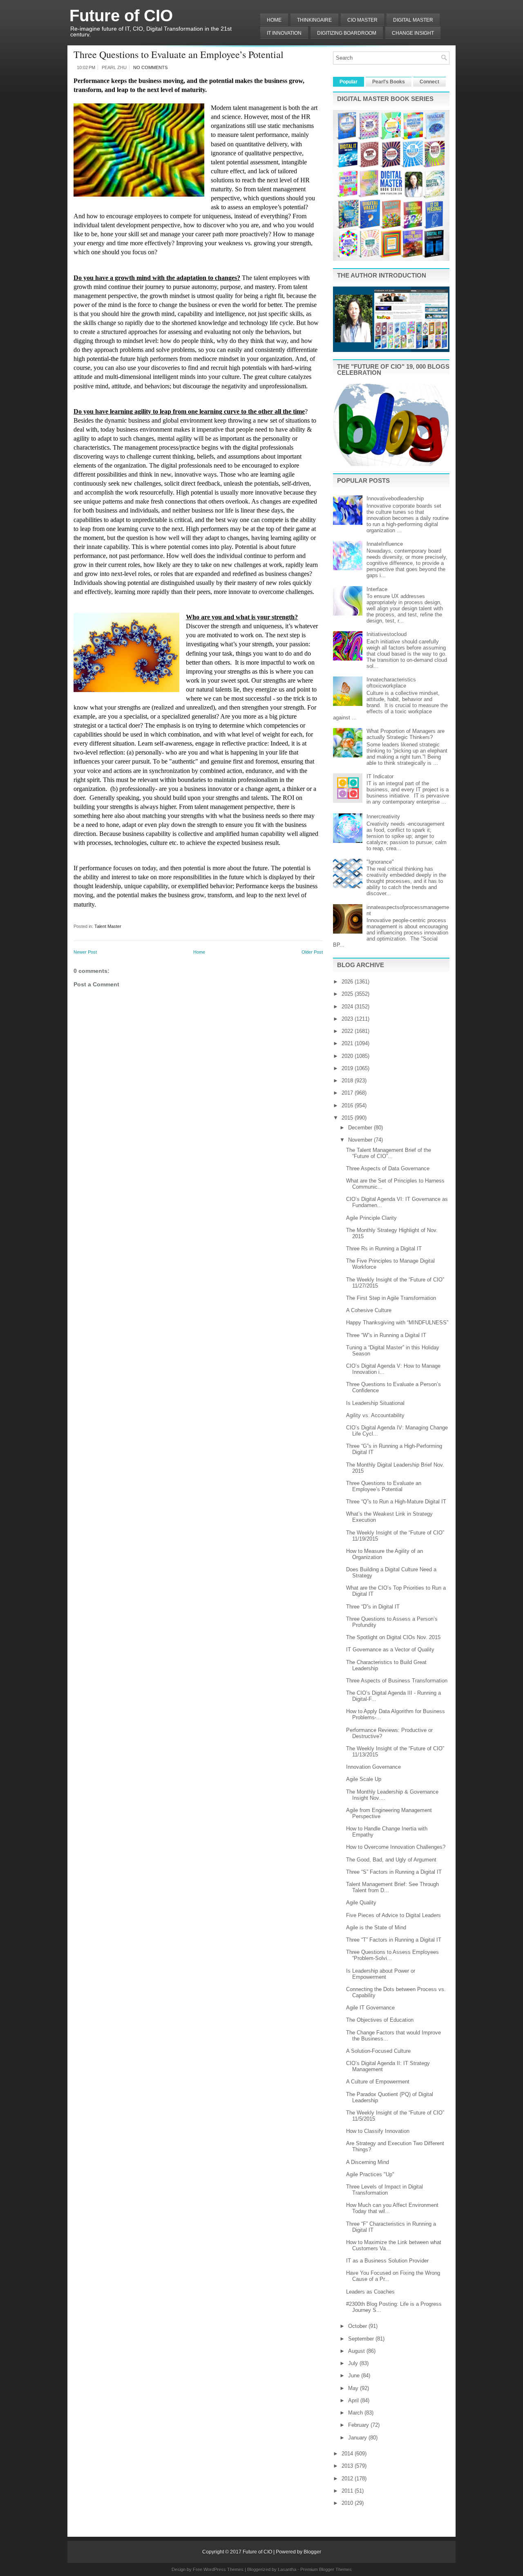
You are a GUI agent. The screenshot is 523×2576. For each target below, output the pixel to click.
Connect (429, 82)
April (354, 2400)
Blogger (312, 2552)
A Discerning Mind (368, 2162)
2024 (348, 1007)
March (356, 2413)
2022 (348, 1031)
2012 (348, 2479)
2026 (348, 982)
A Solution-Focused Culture (378, 2051)
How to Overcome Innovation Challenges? (396, 1847)
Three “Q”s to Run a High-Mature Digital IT (396, 1502)
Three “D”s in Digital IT (373, 1607)
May (354, 2388)
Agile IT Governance (370, 2008)
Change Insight (413, 33)
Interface (377, 589)
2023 (348, 1019)
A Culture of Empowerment (378, 2082)
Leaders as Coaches (370, 2292)
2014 (348, 2454)
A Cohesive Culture (369, 1310)
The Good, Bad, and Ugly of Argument (391, 1860)
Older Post (312, 952)
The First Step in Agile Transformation (391, 1298)
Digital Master (413, 20)
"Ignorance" (380, 862)
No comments (150, 67)
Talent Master (108, 926)
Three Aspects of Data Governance (388, 1168)
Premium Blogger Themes (326, 2569)
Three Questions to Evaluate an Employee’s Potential (179, 54)
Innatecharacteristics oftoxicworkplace (391, 683)
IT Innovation (284, 33)
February (359, 2425)
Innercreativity (383, 816)
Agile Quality (361, 1903)
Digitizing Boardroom (347, 33)
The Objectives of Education (380, 2020)
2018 (348, 1081)
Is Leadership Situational (375, 1403)
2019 (348, 1068)
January (358, 2438)
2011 (348, 2491)
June (355, 2376)
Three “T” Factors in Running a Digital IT (394, 1940)
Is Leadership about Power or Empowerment (381, 1974)
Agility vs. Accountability (375, 1415)
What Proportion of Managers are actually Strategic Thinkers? (406, 734)
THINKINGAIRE (314, 20)
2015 (348, 1118)
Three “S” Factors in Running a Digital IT (394, 1872)
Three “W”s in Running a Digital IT (386, 1335)
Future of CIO (121, 16)
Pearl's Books (389, 82)
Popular (349, 82)
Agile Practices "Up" (370, 2174)
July (354, 2363)
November (361, 1140)
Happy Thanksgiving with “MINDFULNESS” (397, 1323)
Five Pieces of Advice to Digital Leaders (393, 1915)
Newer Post (85, 952)
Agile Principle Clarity (371, 1218)
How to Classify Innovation (378, 2131)
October (358, 2326)
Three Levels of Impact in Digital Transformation (384, 2190)
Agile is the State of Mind (376, 1928)
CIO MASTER (362, 20)
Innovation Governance (373, 1767)
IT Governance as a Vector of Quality (390, 1650)
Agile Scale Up (364, 1779)
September (362, 2339)
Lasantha (287, 2569)
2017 (348, 1093)
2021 (348, 1043)
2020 (348, 1056)
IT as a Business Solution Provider (387, 2261)
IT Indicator (380, 776)
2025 (348, 994)
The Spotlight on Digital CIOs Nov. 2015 (393, 1637)
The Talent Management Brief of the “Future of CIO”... (389, 1153)
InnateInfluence (385, 544)
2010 (348, 2503)
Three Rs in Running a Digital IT (384, 1249)
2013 (348, 2466)
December (361, 1128)
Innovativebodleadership (395, 498)
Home (274, 20)
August (357, 2351)
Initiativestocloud (387, 634)
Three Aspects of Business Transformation (397, 1681)
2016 (348, 1105)
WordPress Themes (224, 2569)
